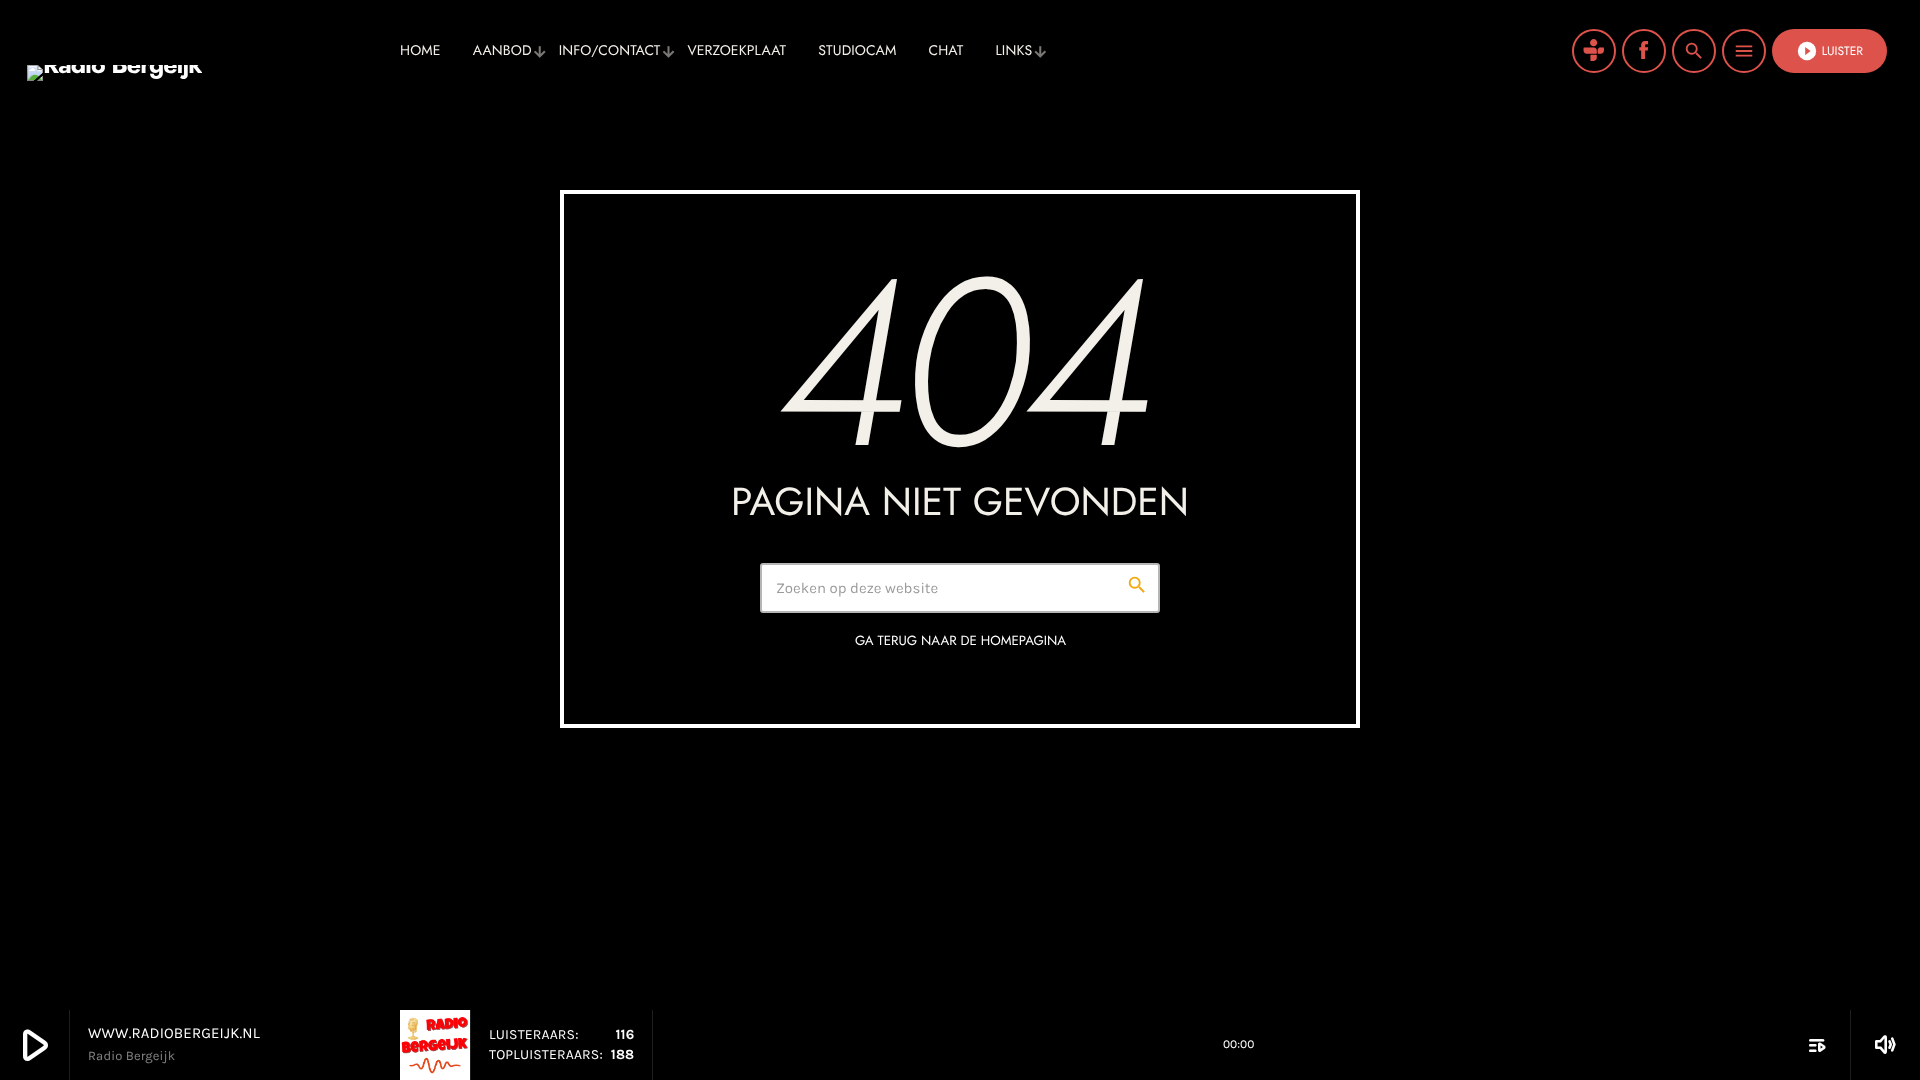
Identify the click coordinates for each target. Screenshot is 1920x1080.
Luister (1829, 51)
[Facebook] (1644, 51)
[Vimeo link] (205, 51)
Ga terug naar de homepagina (960, 640)
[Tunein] (1594, 51)
